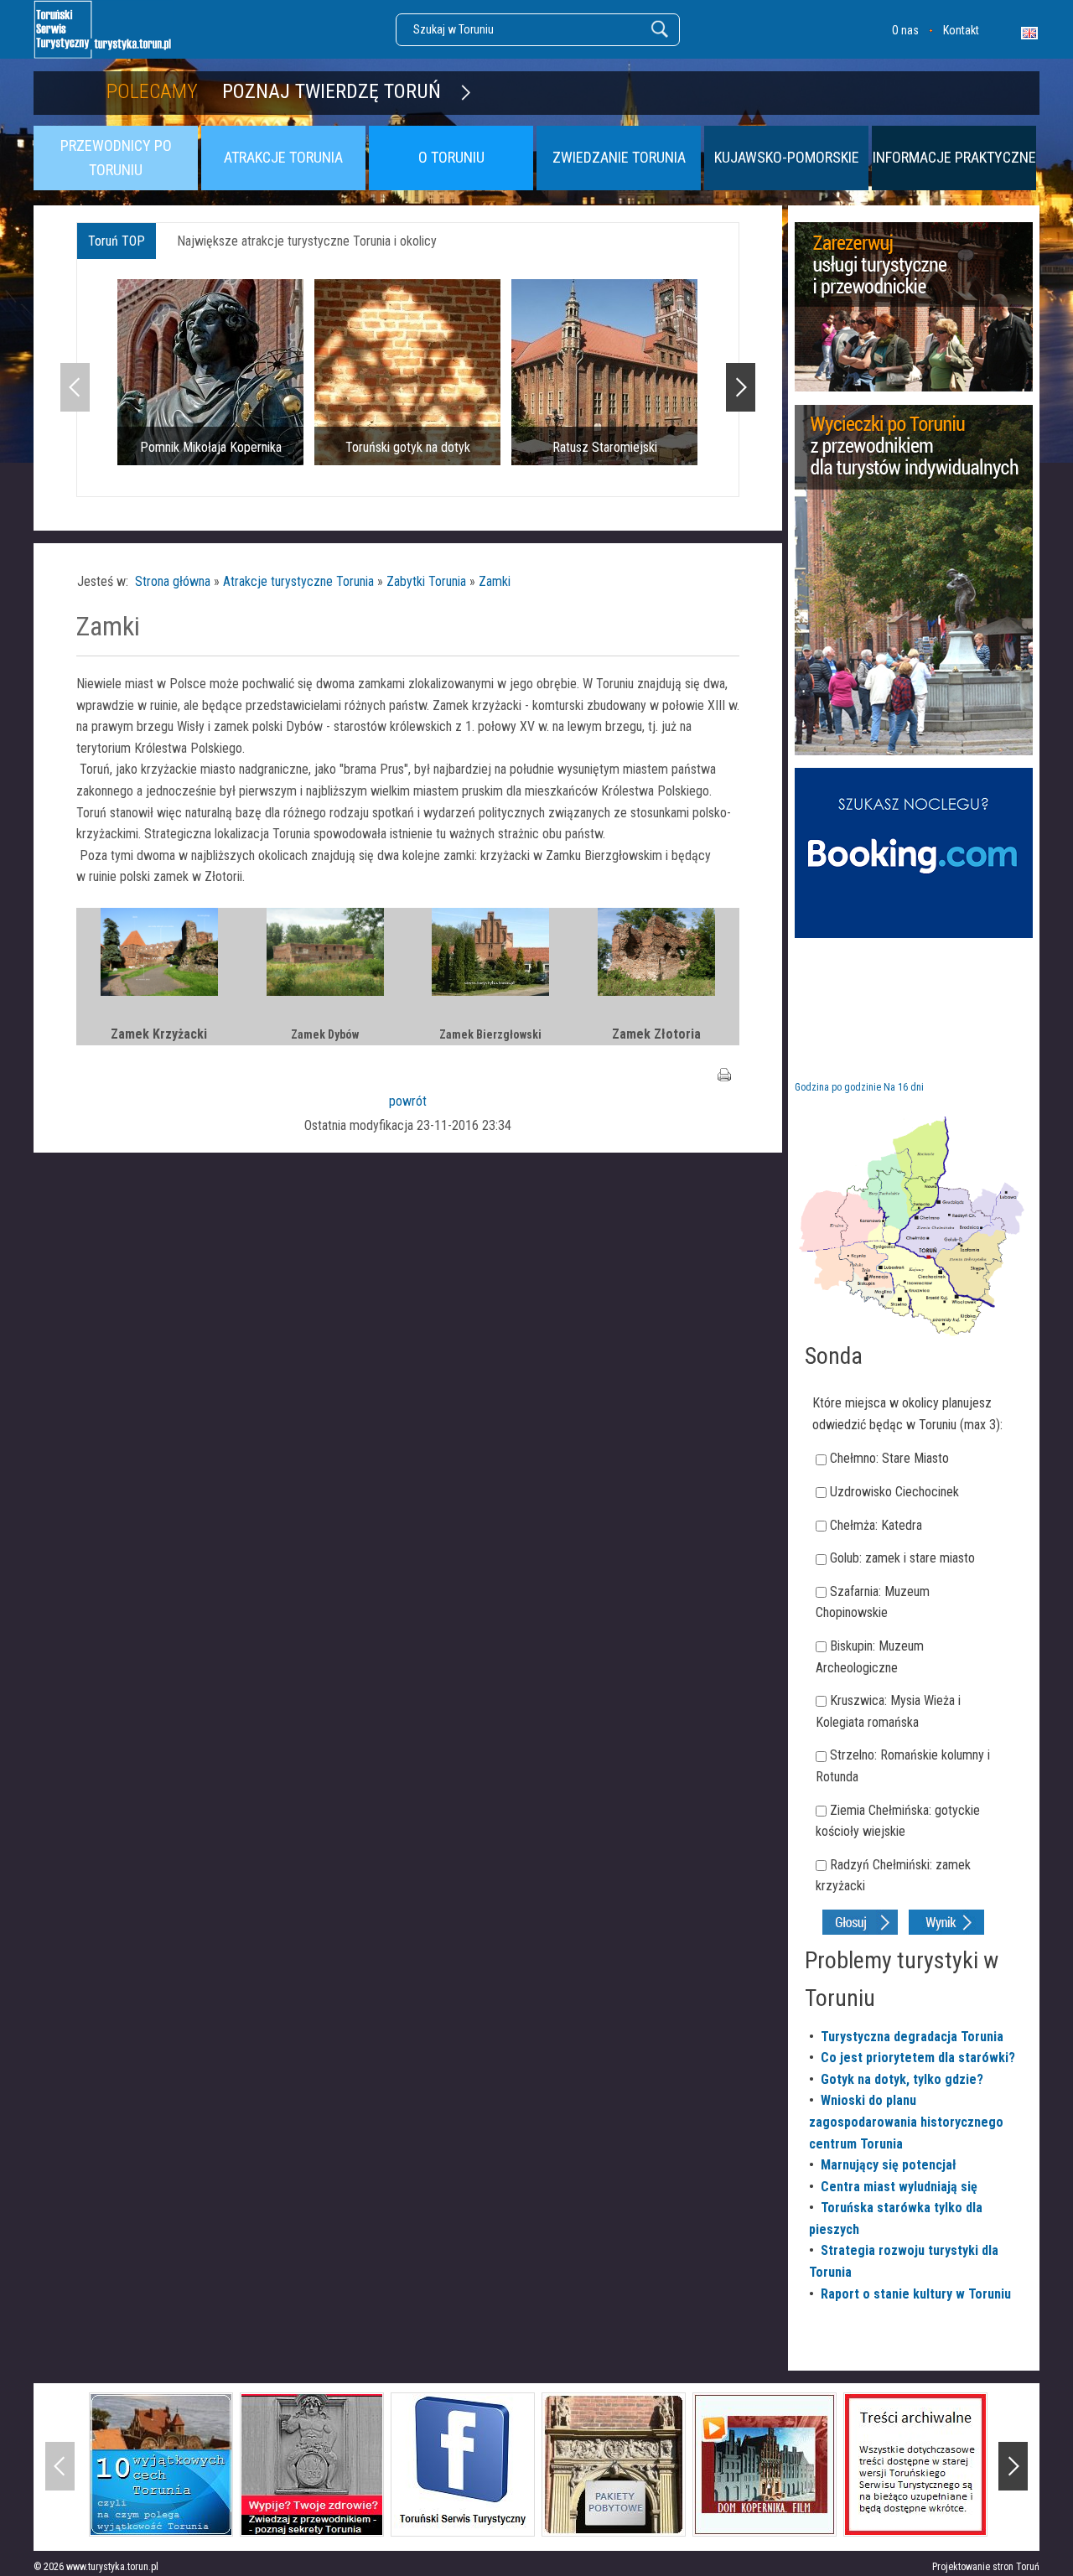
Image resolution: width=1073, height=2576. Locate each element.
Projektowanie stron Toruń (986, 2567)
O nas (905, 30)
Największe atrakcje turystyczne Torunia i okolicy (307, 241)
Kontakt (961, 30)
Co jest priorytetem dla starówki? (918, 2058)
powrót (408, 1101)
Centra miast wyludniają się (899, 2187)
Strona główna (173, 581)
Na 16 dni (904, 1087)
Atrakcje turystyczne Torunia (298, 581)
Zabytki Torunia (426, 581)
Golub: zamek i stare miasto (902, 1558)
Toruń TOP (117, 241)
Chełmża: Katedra (876, 1525)
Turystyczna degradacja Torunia (912, 2037)
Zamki (495, 581)
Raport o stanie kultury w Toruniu (916, 2294)
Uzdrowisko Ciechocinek (894, 1492)
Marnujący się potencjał (889, 2165)
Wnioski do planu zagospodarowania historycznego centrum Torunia (906, 2122)
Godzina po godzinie (838, 1087)
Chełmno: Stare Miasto (889, 1458)
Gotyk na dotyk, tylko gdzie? (902, 2079)
